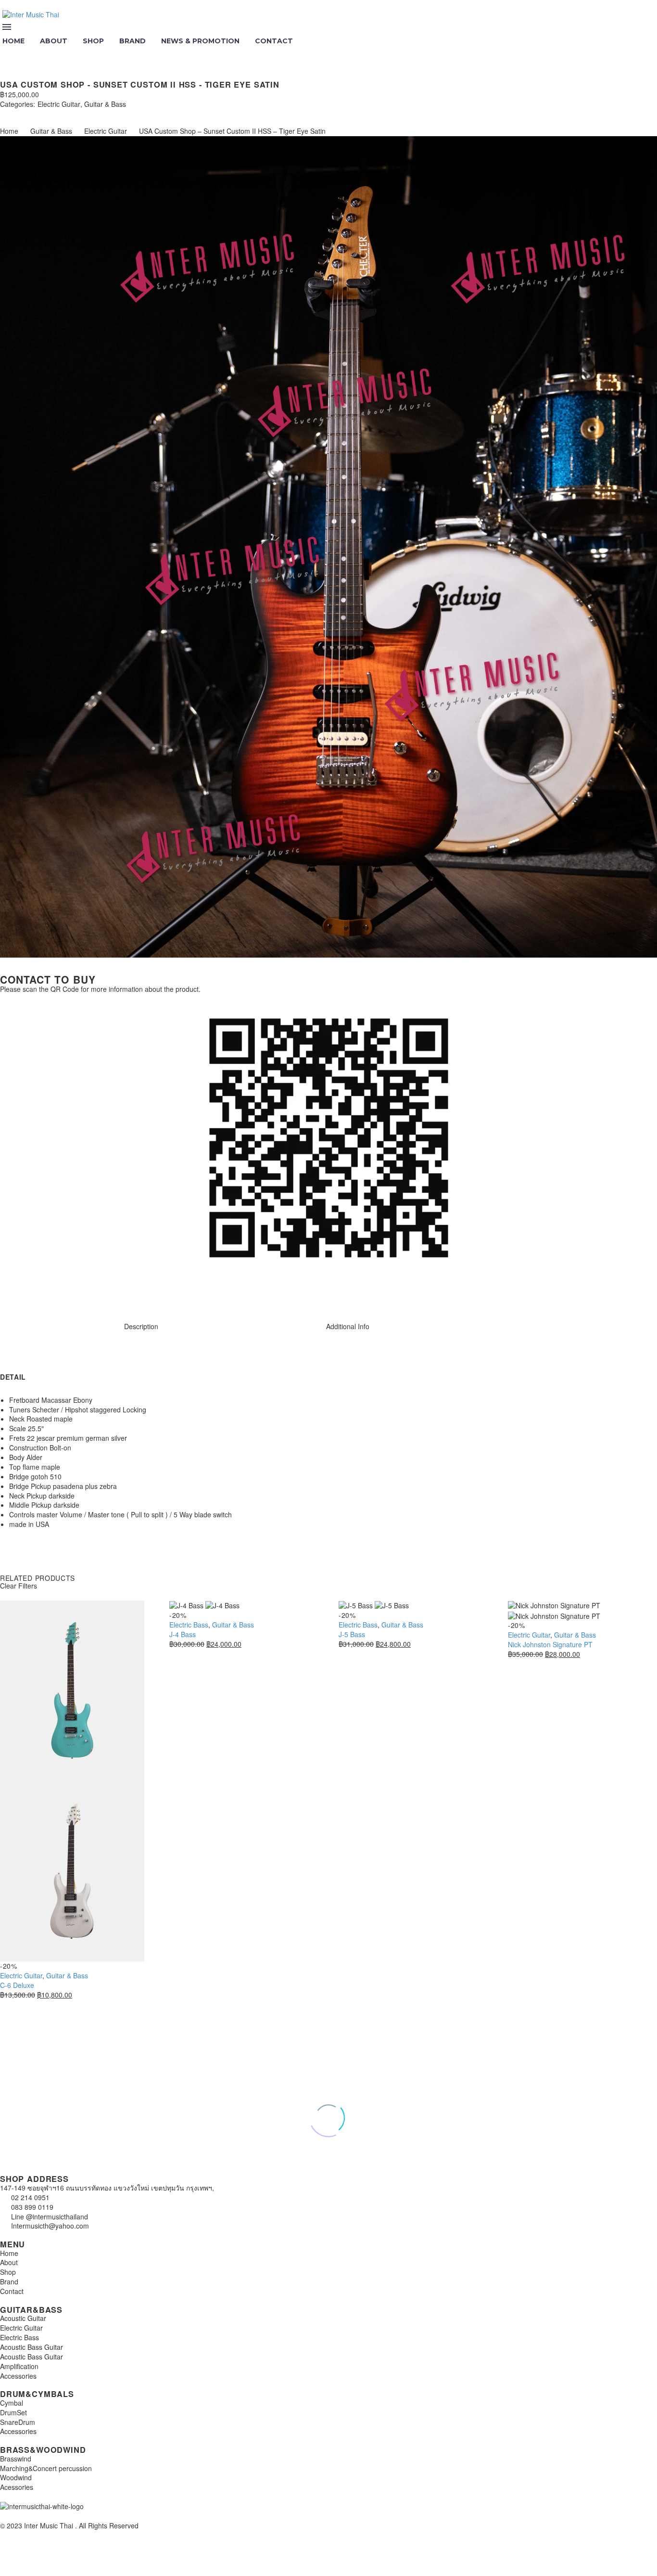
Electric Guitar (59, 104)
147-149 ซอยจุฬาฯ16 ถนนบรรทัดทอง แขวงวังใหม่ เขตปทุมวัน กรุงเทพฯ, (107, 2188)
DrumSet (13, 2412)
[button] (8, 54)
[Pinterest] (33, 113)
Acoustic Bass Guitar (32, 2347)
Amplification (19, 2366)
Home (9, 131)
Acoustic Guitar (23, 2318)
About (54, 41)
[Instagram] (12, 1293)
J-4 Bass (183, 1634)
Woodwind (16, 2477)
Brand (133, 41)
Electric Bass (189, 1625)
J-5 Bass (352, 1634)
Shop (93, 41)
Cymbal (12, 2403)
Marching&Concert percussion (46, 2468)
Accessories (18, 2376)
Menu (7, 27)
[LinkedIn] (62, 113)
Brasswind (16, 2459)
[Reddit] (76, 113)
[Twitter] (18, 113)
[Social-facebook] (38, 1293)
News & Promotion (200, 41)
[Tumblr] (47, 113)
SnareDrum (18, 2422)
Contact (274, 41)
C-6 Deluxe (17, 1985)
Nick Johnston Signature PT (550, 1644)
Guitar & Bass (105, 104)
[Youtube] (64, 1293)
